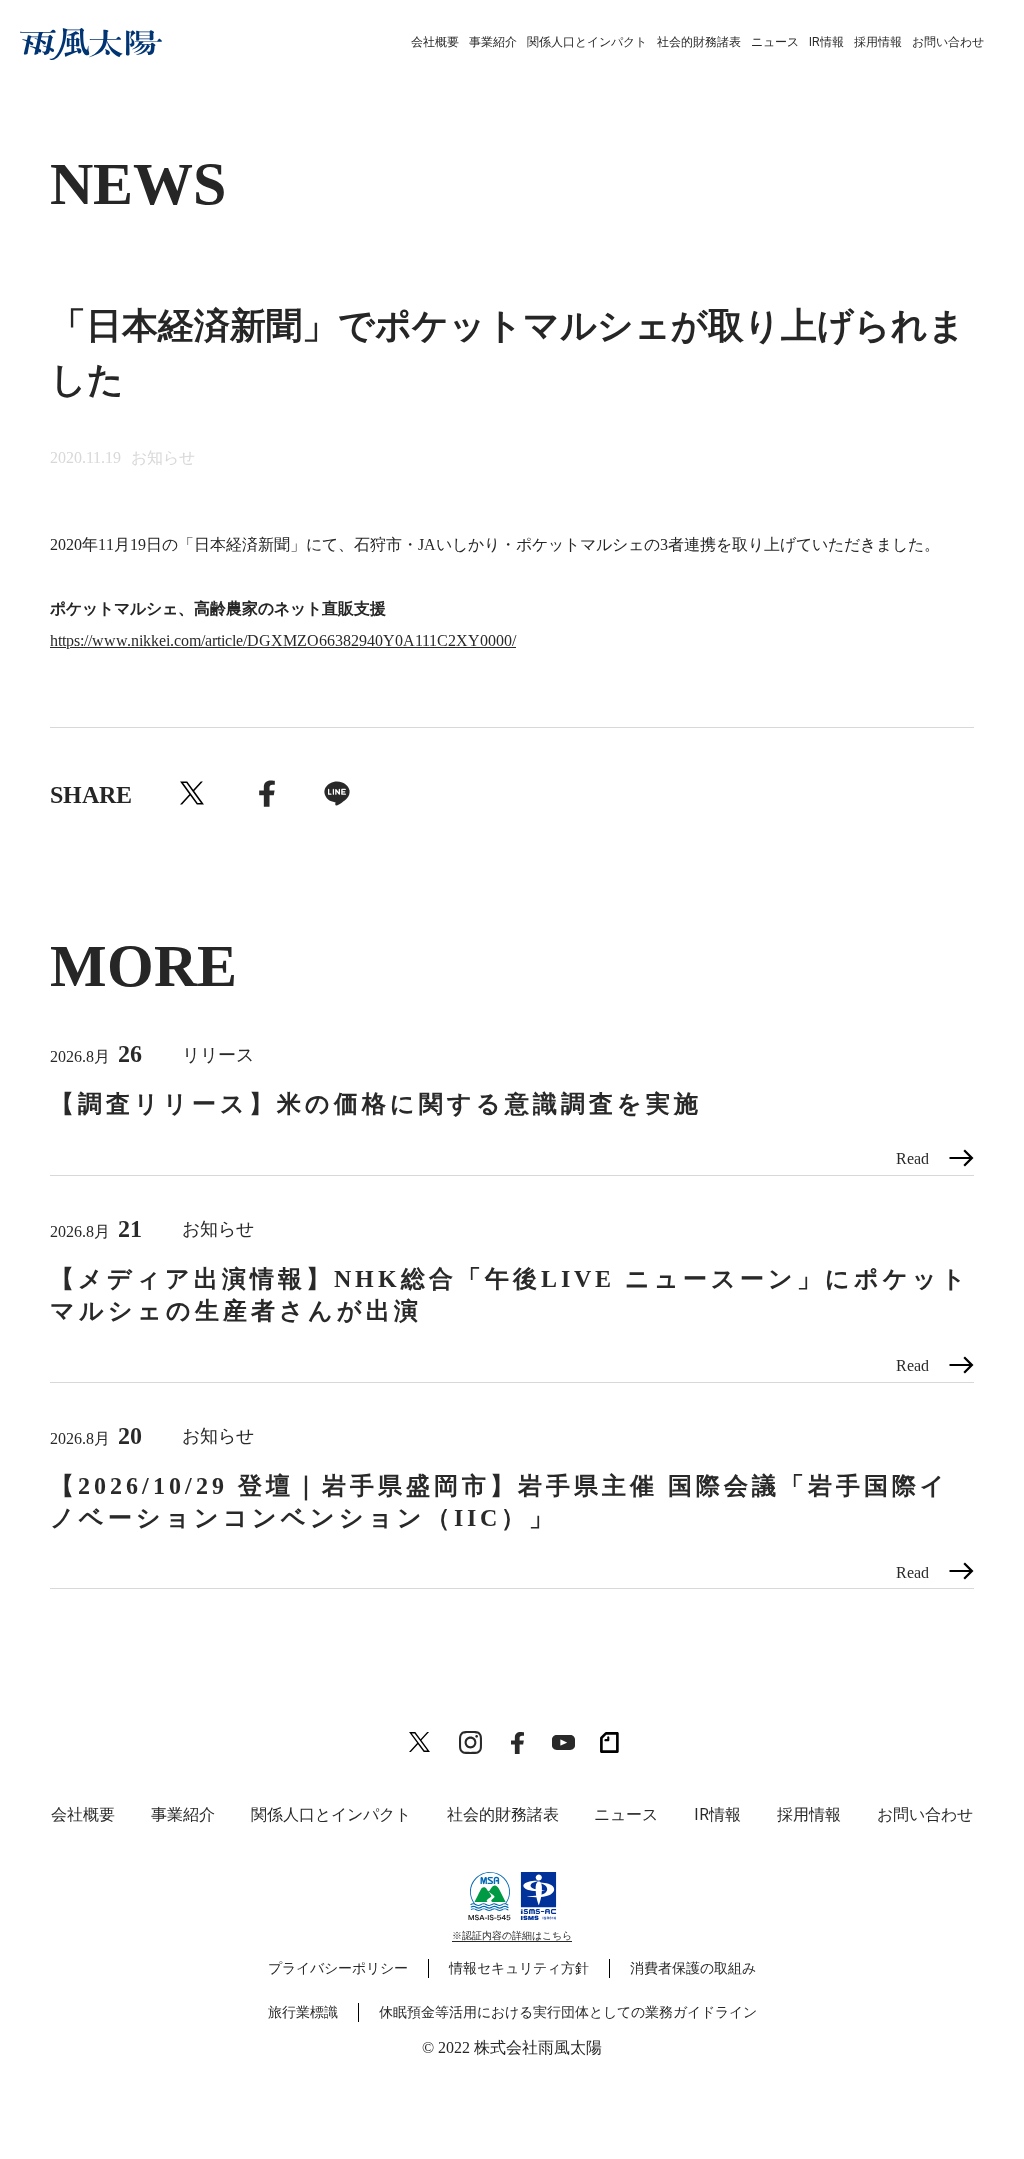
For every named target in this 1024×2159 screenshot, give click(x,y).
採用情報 (878, 42)
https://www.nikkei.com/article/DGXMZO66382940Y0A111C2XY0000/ (283, 640)
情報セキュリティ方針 (519, 1968)
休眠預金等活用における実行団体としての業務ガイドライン (568, 2012)
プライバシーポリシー (338, 1968)
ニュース (775, 42)
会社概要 (435, 42)
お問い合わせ (948, 42)
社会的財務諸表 (699, 42)
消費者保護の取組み (693, 1968)
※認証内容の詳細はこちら (512, 1935)
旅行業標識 (303, 2012)
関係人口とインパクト (587, 42)
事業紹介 (493, 42)
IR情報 (826, 42)
